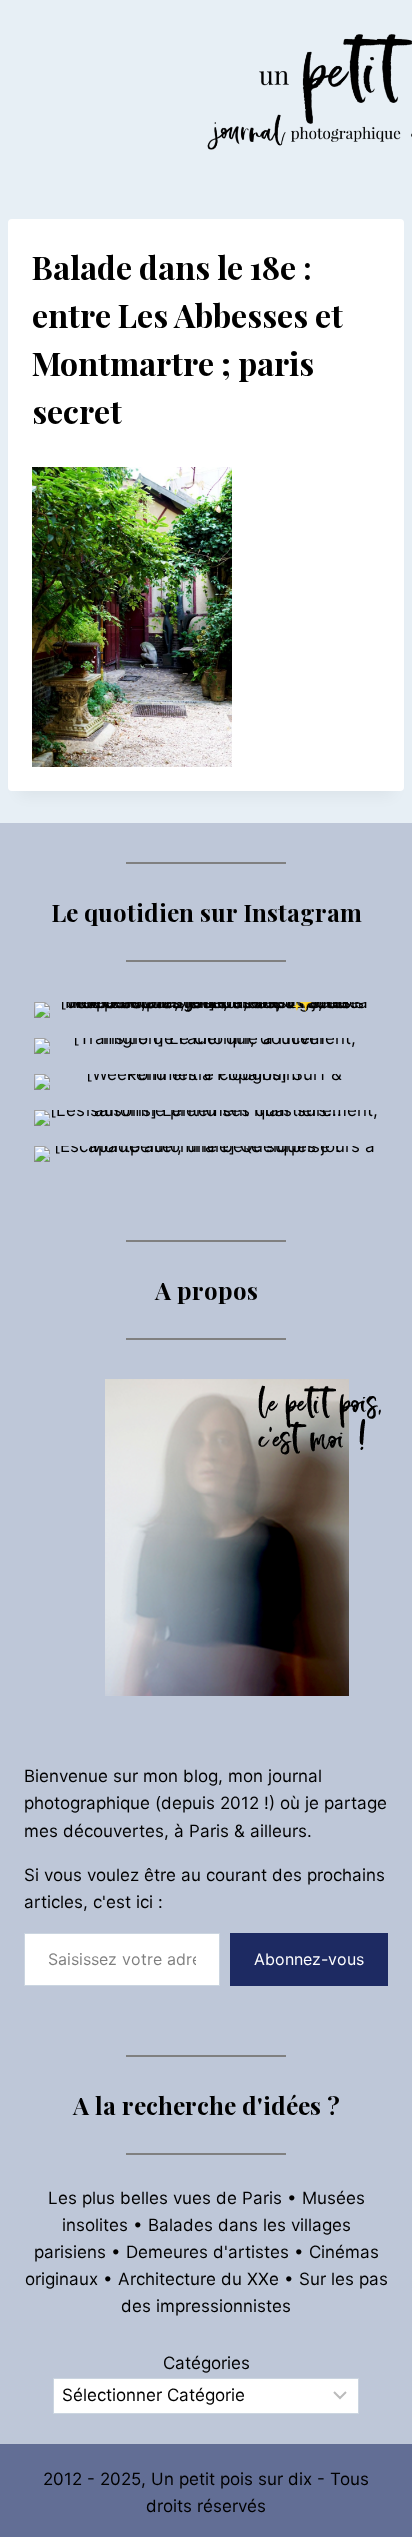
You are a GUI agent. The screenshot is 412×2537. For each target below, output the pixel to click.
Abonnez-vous (309, 1959)
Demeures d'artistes (207, 2252)
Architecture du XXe (198, 2279)
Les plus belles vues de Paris (165, 2198)
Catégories (206, 2363)
